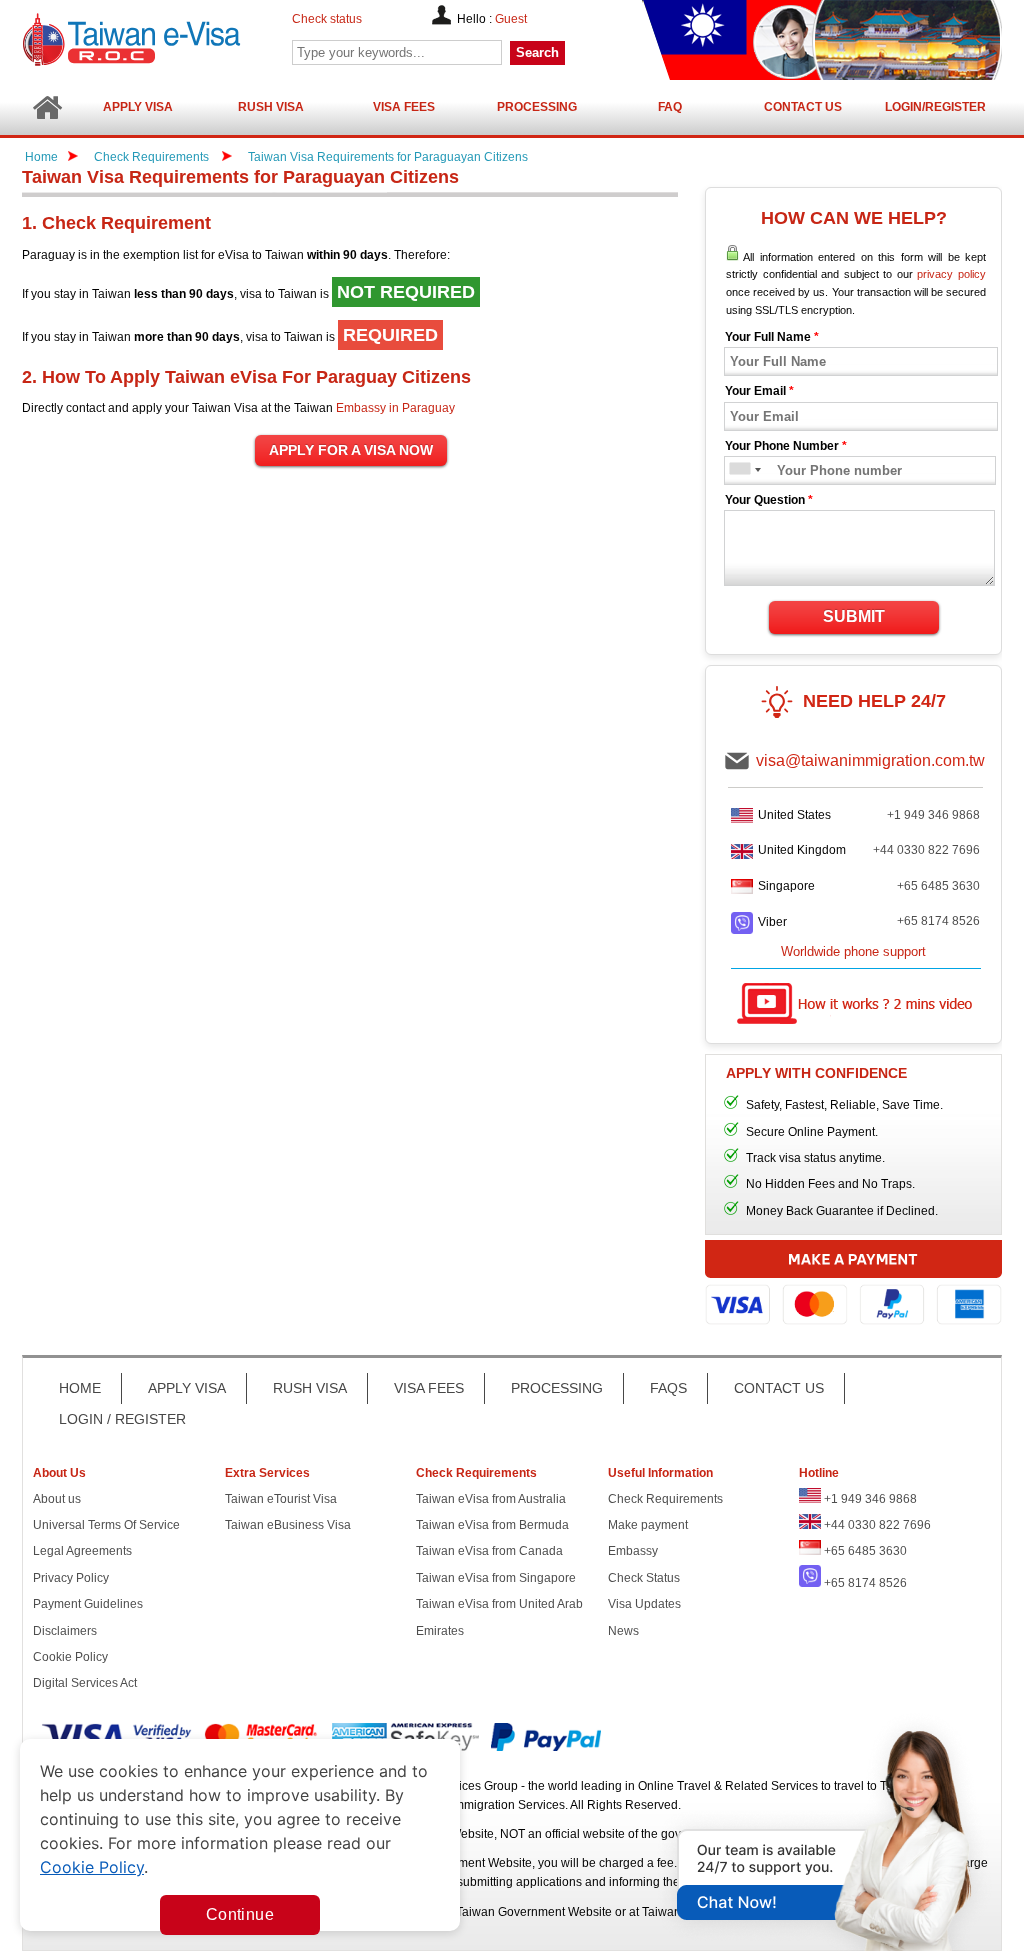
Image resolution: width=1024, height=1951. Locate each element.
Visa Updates (644, 1604)
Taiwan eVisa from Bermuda (492, 1525)
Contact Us (803, 107)
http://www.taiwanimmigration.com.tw (183, 39)
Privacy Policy (71, 1578)
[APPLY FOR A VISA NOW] (351, 451)
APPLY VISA (187, 1388)
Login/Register (935, 107)
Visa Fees (404, 107)
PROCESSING (557, 1388)
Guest (511, 19)
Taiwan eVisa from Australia (491, 1499)
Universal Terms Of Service (106, 1525)
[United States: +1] (738, 470)
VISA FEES (429, 1388)
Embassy (633, 1551)
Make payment (648, 1525)
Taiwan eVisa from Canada (489, 1551)
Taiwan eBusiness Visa (288, 1525)
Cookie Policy (70, 1657)
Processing (537, 107)
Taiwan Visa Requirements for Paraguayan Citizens (388, 157)
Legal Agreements (82, 1551)
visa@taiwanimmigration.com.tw (870, 760)
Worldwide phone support (853, 951)
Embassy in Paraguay (395, 408)
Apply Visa (138, 107)
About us (57, 1499)
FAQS (668, 1388)
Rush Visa (271, 107)
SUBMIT (854, 616)
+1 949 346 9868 (933, 815)
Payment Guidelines (88, 1604)
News (623, 1631)
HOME (80, 1388)
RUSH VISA (310, 1388)
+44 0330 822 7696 (926, 850)
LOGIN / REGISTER (122, 1419)
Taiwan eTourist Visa (281, 1499)
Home (41, 157)
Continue (240, 1914)
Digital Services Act (85, 1683)
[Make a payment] (853, 1285)
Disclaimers (65, 1631)
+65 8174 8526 (938, 921)
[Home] (46, 107)
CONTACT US (779, 1388)
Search (537, 52)
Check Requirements (153, 157)
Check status (327, 19)
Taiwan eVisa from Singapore (496, 1578)
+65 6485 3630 (938, 886)
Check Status (644, 1578)
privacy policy (951, 274)
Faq (670, 107)
